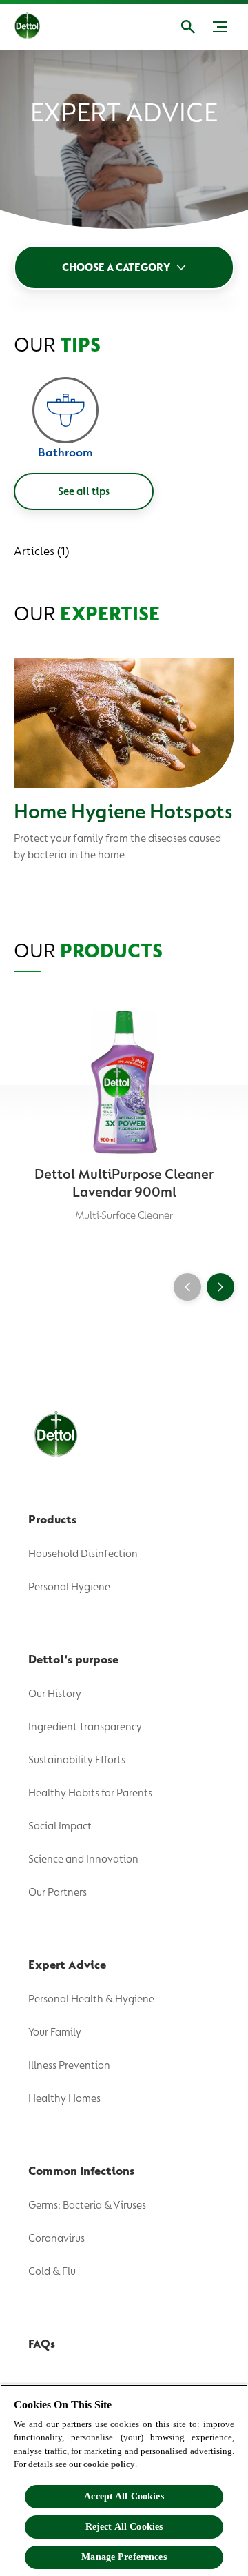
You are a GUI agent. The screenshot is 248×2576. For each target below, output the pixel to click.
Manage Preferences (124, 2557)
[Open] (188, 27)
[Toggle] (220, 27)
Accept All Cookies (124, 2496)
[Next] (220, 1287)
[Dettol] (38, 27)
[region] (124, 2480)
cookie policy (109, 2464)
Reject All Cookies (124, 2527)
